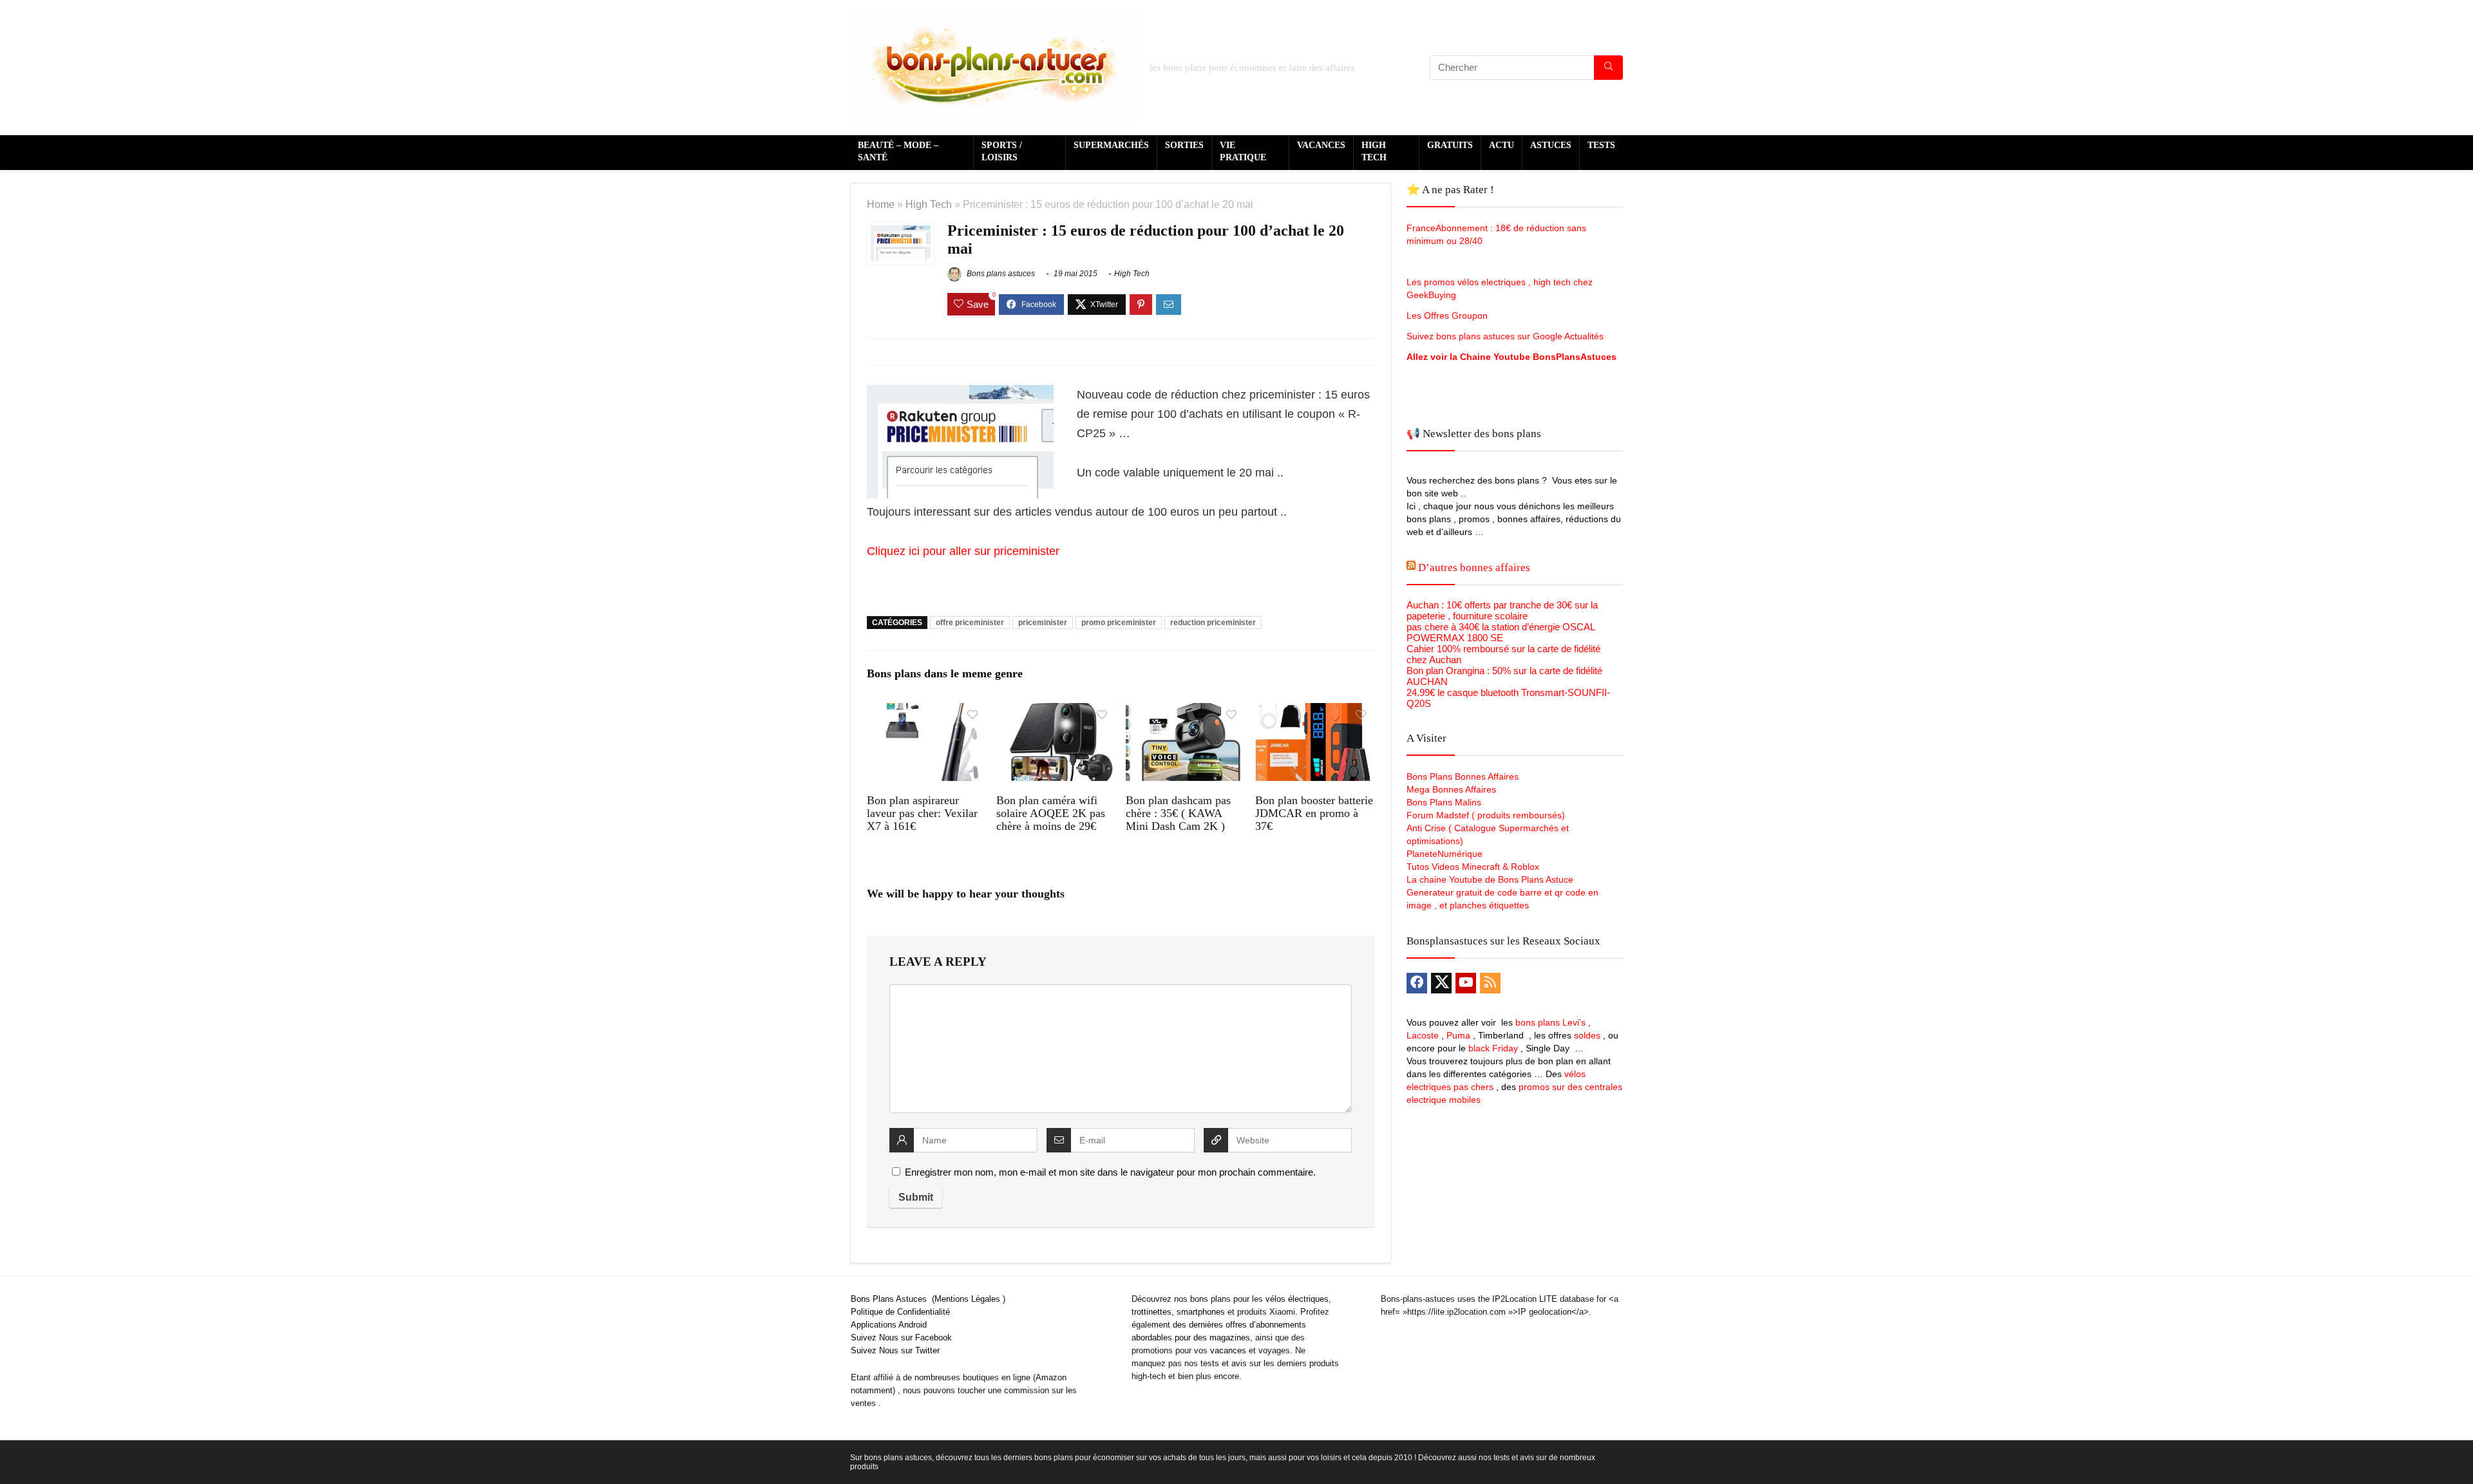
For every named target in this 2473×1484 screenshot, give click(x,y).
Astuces (1551, 145)
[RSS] (1490, 983)
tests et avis (1224, 1363)
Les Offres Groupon (1448, 315)
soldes (1587, 1035)
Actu (1502, 145)
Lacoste (1423, 1035)
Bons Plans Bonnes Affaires (1463, 776)
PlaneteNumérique (1445, 854)
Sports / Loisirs (1002, 151)
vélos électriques (1297, 1299)
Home (881, 204)
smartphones (1201, 1312)
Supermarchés (1111, 145)
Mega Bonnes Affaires (1451, 789)
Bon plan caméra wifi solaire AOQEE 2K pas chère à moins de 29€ (1051, 813)
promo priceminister (1119, 623)
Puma (1458, 1035)
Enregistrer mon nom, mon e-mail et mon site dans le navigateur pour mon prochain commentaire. (1110, 1172)
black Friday (1493, 1048)
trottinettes (1151, 1312)
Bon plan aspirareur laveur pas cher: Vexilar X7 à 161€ (922, 813)
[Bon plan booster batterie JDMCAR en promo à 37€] (1315, 712)
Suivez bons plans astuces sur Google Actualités (1505, 336)
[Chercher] (1608, 68)
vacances (1228, 1350)
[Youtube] (1466, 983)
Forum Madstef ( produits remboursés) (1486, 815)
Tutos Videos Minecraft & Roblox (1473, 867)
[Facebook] (1417, 983)
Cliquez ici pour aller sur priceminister (963, 551)
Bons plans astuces (1000, 274)
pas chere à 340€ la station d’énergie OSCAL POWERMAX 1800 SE (1501, 632)
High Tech (1374, 151)
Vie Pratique (1243, 151)
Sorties (1184, 145)
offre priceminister (970, 623)
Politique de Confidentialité (900, 1312)
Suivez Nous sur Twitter (895, 1350)
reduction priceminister (1213, 623)
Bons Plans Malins (1444, 802)
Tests (1601, 145)
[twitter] (1441, 983)
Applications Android (889, 1325)
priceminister (1043, 623)
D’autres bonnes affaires (1474, 568)
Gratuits (1450, 145)
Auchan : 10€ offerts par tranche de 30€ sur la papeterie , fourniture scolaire (1502, 610)
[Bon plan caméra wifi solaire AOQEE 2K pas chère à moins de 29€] (1056, 712)
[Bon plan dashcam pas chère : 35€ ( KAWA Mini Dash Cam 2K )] (1185, 712)
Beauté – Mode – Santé (898, 151)
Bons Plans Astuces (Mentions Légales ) (928, 1299)
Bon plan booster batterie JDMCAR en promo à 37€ (1314, 813)
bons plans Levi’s (1550, 1022)
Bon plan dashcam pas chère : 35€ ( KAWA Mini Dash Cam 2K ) (1178, 813)
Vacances (1321, 145)
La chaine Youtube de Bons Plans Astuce (1490, 879)
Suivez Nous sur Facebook (901, 1338)
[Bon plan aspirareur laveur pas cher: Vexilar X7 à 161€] (926, 712)
